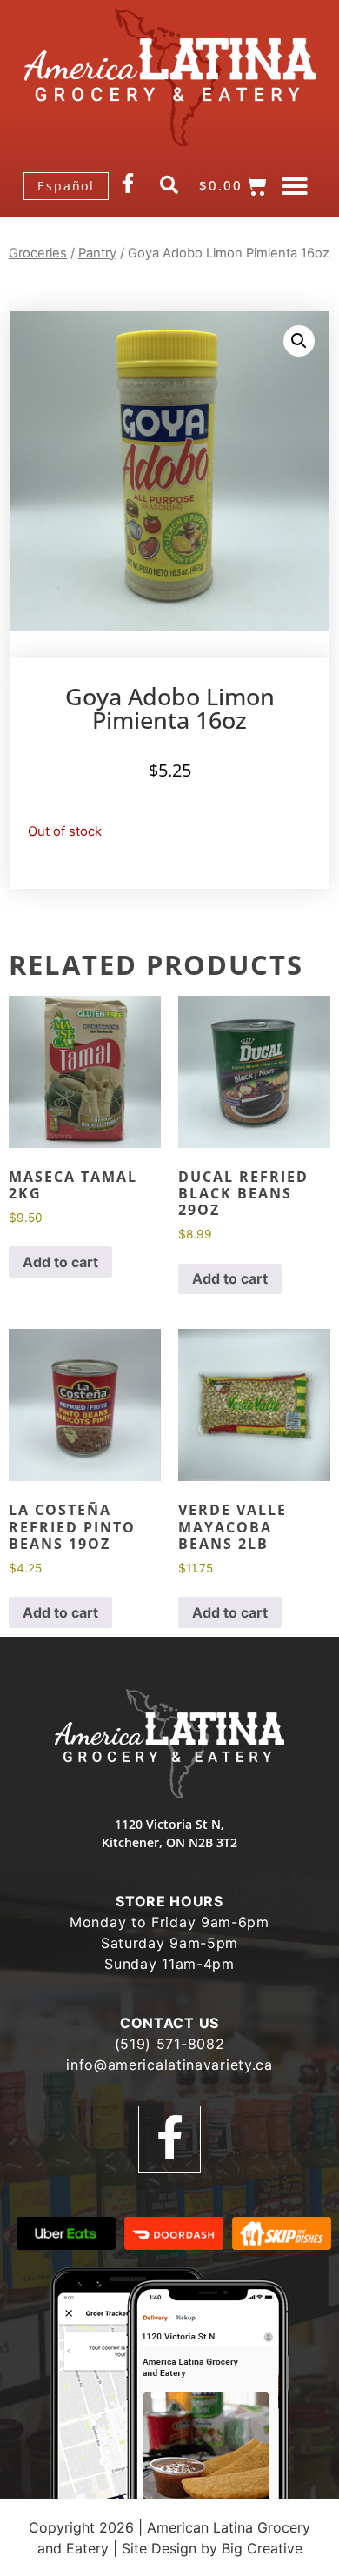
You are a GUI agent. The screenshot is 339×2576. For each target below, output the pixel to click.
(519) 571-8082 (170, 2044)
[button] (295, 186)
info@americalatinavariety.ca (169, 2065)
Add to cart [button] (60, 1262)
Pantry (97, 253)
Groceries (38, 253)
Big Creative (262, 2548)
